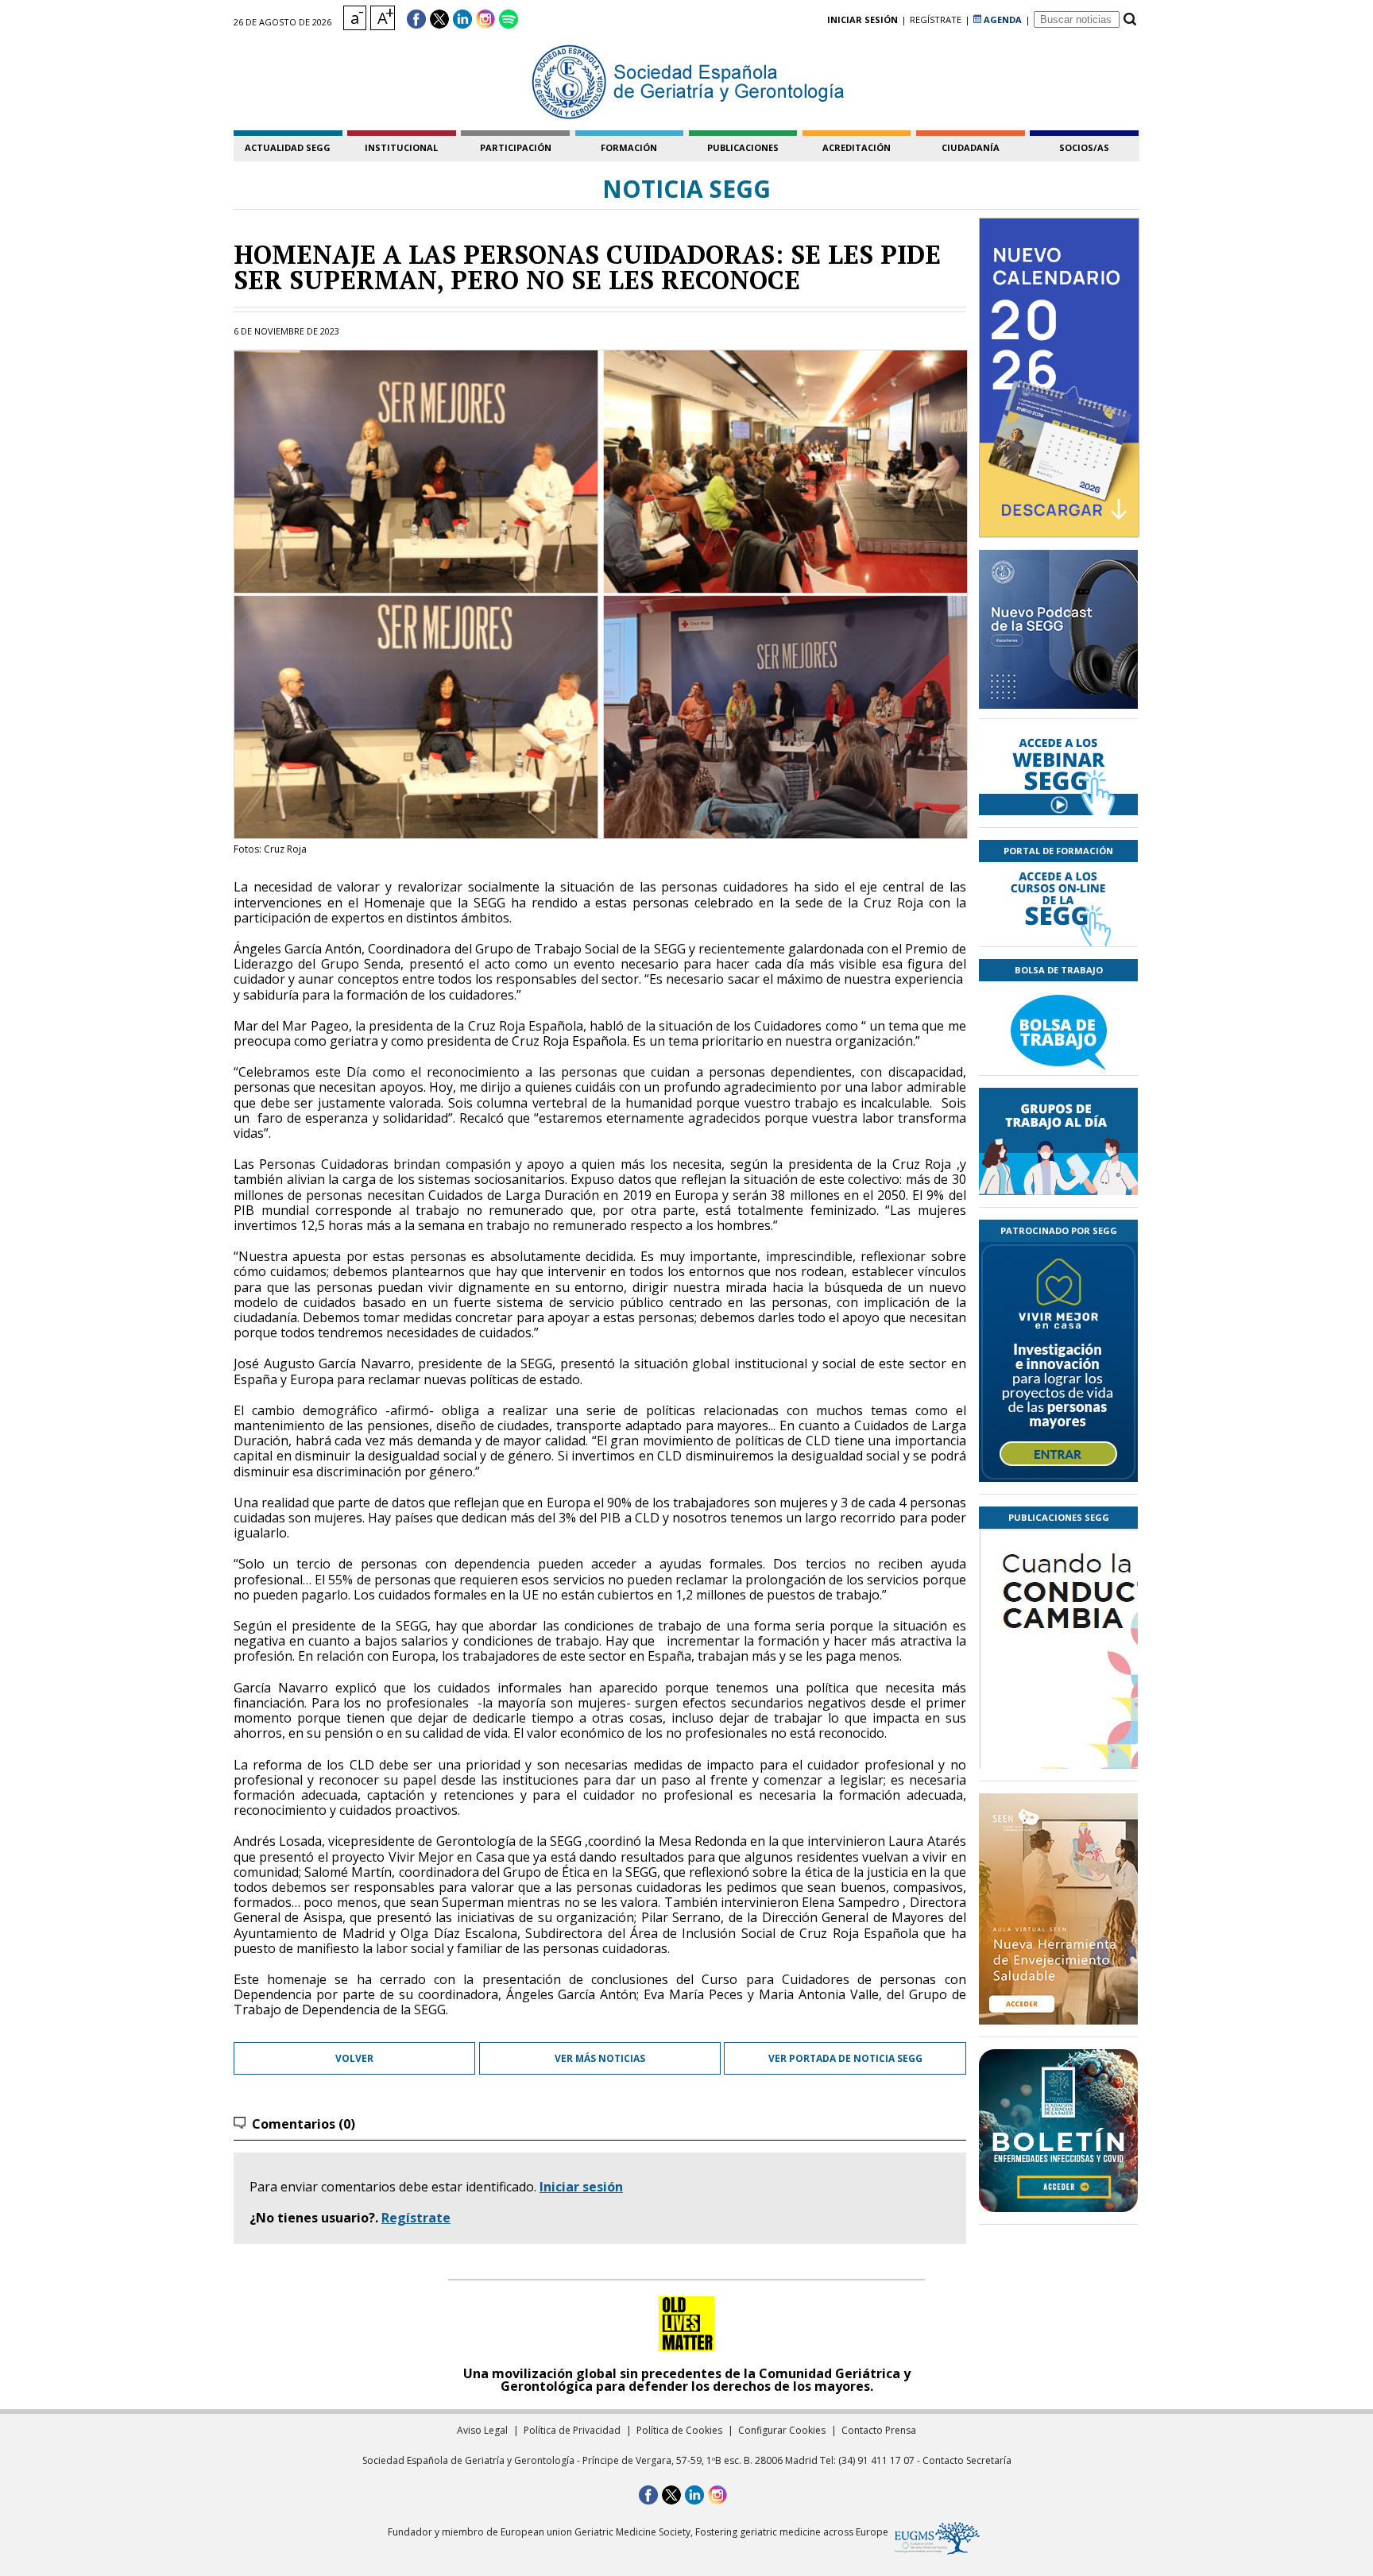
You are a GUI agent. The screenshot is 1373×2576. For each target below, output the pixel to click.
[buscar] (1129, 19)
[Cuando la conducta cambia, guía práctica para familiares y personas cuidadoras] (1058, 1742)
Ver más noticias (600, 2058)
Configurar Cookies (782, 2430)
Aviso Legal (482, 2430)
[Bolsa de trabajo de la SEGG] (1058, 1028)
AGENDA (1002, 19)
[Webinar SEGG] (1058, 773)
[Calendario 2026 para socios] (1059, 377)
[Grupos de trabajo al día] (1058, 1141)
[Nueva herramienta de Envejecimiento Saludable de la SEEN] (1058, 1909)
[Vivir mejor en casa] (1058, 1362)
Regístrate (416, 2218)
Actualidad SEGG (288, 147)
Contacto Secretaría (967, 2460)
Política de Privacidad (572, 2430)
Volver (354, 2058)
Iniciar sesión (581, 2187)
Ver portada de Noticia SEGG (845, 2058)
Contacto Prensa (879, 2430)
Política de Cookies (679, 2430)
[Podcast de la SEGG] (1058, 634)
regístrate (936, 19)
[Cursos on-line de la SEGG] (1058, 904)
